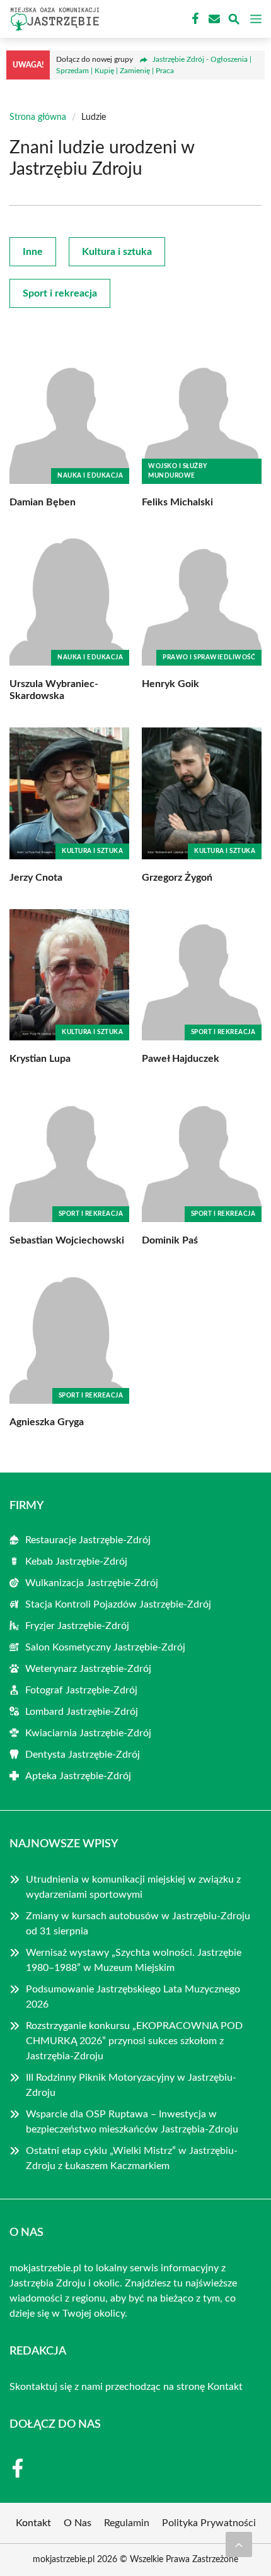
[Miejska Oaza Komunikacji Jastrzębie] (53, 19)
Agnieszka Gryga (47, 1422)
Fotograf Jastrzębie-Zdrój (81, 1690)
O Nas (78, 2523)
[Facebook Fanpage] (194, 19)
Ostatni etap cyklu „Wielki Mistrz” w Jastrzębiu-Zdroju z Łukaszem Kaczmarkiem (132, 2158)
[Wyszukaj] (234, 21)
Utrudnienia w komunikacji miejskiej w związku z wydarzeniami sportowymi (133, 1887)
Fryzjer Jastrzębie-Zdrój (77, 1626)
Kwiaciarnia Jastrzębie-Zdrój (88, 1733)
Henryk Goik (170, 684)
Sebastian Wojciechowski (67, 1240)
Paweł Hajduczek (181, 1059)
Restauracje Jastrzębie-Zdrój (88, 1540)
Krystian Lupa (40, 1059)
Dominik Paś (170, 1240)
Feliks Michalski (177, 502)
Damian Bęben (43, 502)
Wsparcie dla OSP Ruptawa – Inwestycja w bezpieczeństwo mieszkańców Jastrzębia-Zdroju (132, 2122)
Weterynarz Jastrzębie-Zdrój (88, 1669)
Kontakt (225, 2387)
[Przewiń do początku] (239, 2544)
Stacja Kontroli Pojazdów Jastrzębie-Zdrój (118, 1604)
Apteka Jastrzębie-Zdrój (78, 1776)
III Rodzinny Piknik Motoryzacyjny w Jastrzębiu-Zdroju (131, 2085)
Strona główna (38, 117)
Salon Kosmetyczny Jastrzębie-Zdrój (105, 1647)
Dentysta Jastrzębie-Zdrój (83, 1755)
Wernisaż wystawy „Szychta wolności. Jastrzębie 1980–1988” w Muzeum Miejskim (134, 1960)
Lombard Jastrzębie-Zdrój (82, 1712)
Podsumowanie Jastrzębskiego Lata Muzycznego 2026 (133, 1997)
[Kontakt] (213, 19)
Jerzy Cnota (36, 878)
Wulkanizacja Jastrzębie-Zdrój (92, 1583)
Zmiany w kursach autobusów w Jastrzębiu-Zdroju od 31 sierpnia (138, 1924)
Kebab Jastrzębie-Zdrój (76, 1561)
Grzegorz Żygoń (177, 878)
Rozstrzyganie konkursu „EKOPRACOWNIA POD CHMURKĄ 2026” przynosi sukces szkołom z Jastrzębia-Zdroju (134, 2041)
